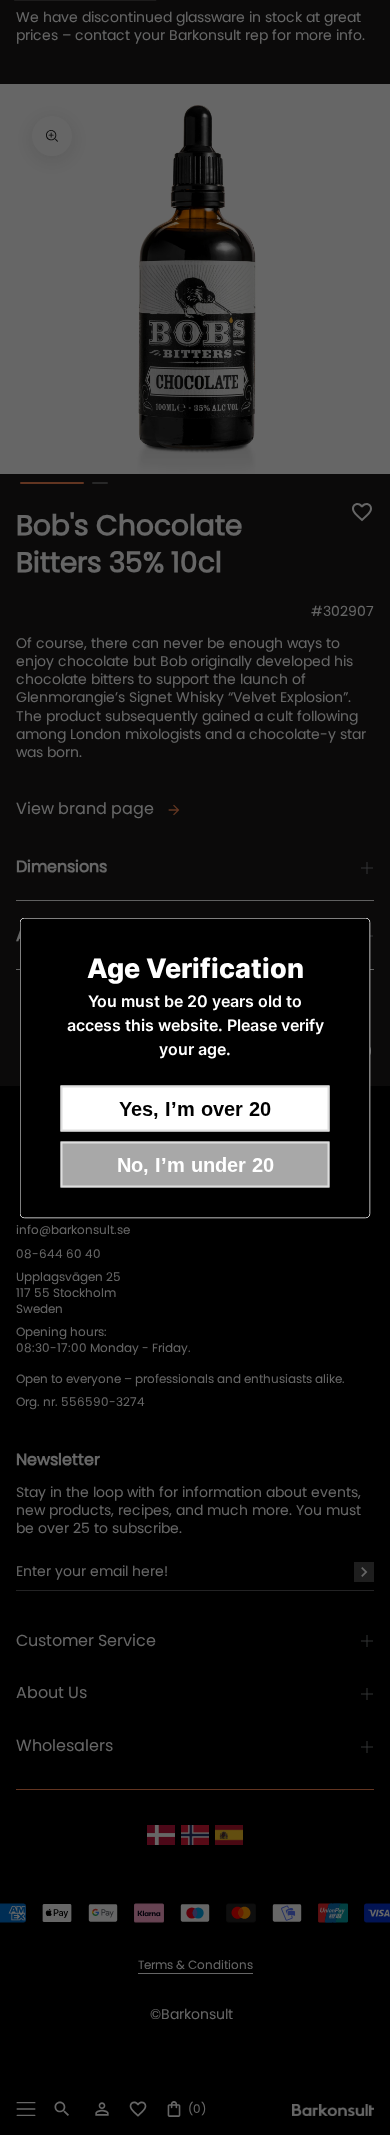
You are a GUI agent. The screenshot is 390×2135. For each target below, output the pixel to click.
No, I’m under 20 (195, 1164)
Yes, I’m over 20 (195, 1108)
